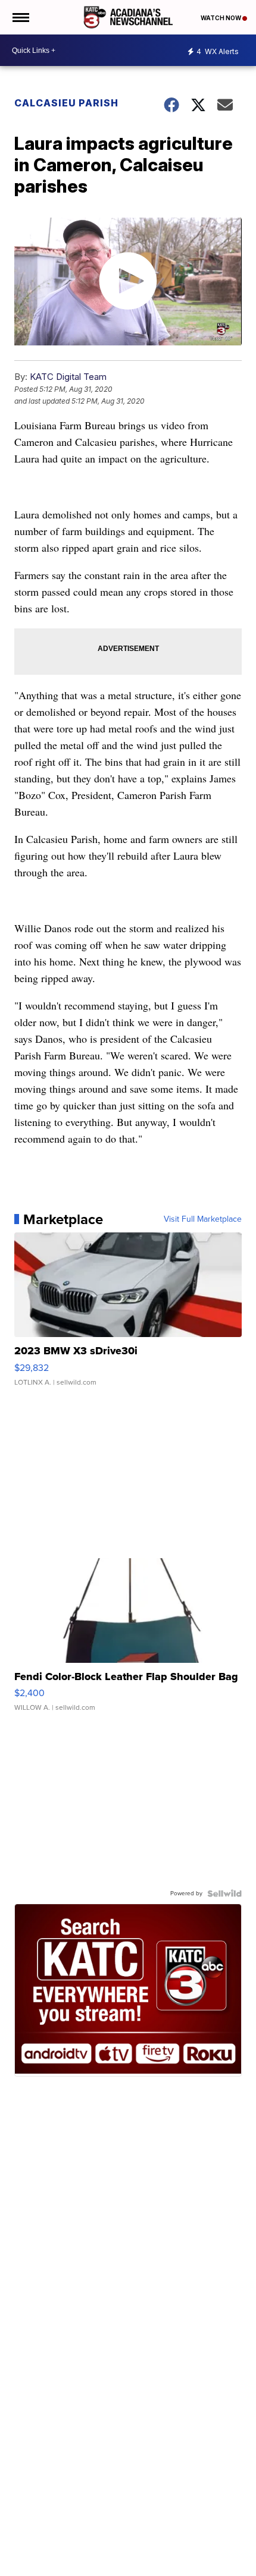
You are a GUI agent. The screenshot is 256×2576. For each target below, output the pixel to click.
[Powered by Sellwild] (224, 1894)
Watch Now (221, 18)
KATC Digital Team (68, 377)
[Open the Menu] (20, 17)
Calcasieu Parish (66, 103)
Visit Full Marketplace (203, 1219)
